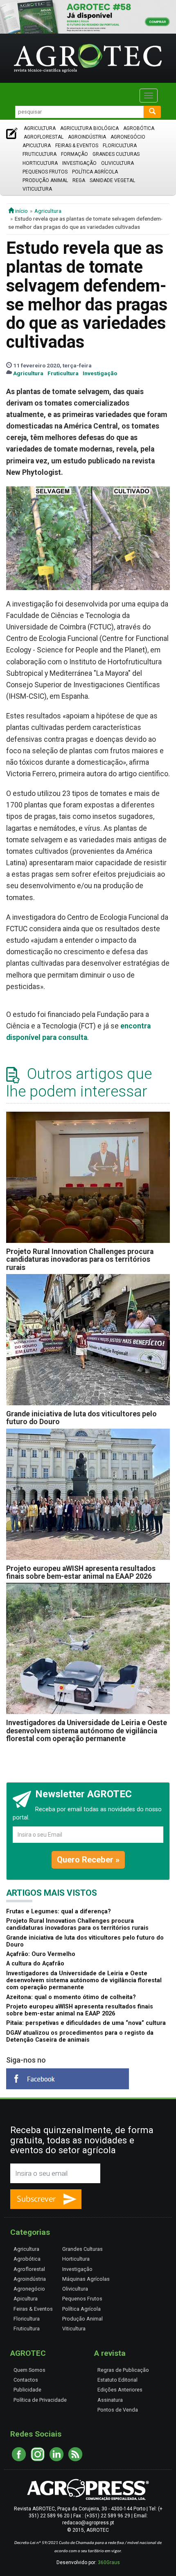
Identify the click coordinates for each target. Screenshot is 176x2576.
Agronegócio (128, 137)
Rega (79, 180)
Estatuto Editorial (117, 2380)
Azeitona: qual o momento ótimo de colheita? (71, 1997)
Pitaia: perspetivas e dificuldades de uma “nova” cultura (86, 2023)
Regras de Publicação (123, 2370)
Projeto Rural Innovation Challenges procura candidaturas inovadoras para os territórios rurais (80, 1260)
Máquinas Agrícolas (86, 2279)
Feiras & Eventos (77, 146)
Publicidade (27, 2390)
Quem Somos (29, 2370)
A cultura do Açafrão (35, 1964)
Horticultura (40, 163)
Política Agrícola (95, 172)
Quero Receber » (88, 1860)
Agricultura (40, 128)
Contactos (26, 2380)
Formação (74, 154)
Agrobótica (139, 128)
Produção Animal (45, 180)
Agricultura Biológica (89, 128)
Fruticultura (39, 154)
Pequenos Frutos (45, 172)
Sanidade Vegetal (112, 180)
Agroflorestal (44, 137)
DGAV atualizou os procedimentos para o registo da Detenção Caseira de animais (80, 2036)
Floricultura (120, 146)
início (21, 211)
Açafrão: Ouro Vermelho (41, 1954)
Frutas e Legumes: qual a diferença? (59, 1911)
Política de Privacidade (40, 2400)
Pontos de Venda (118, 2410)
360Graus (109, 2562)
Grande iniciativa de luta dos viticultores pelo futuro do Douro (81, 1418)
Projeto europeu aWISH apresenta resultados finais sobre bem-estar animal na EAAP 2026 (81, 1572)
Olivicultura (117, 163)
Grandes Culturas (116, 154)
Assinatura (110, 2400)
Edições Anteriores (120, 2390)
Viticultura (37, 189)
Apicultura (37, 146)
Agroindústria (87, 137)
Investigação (79, 163)
